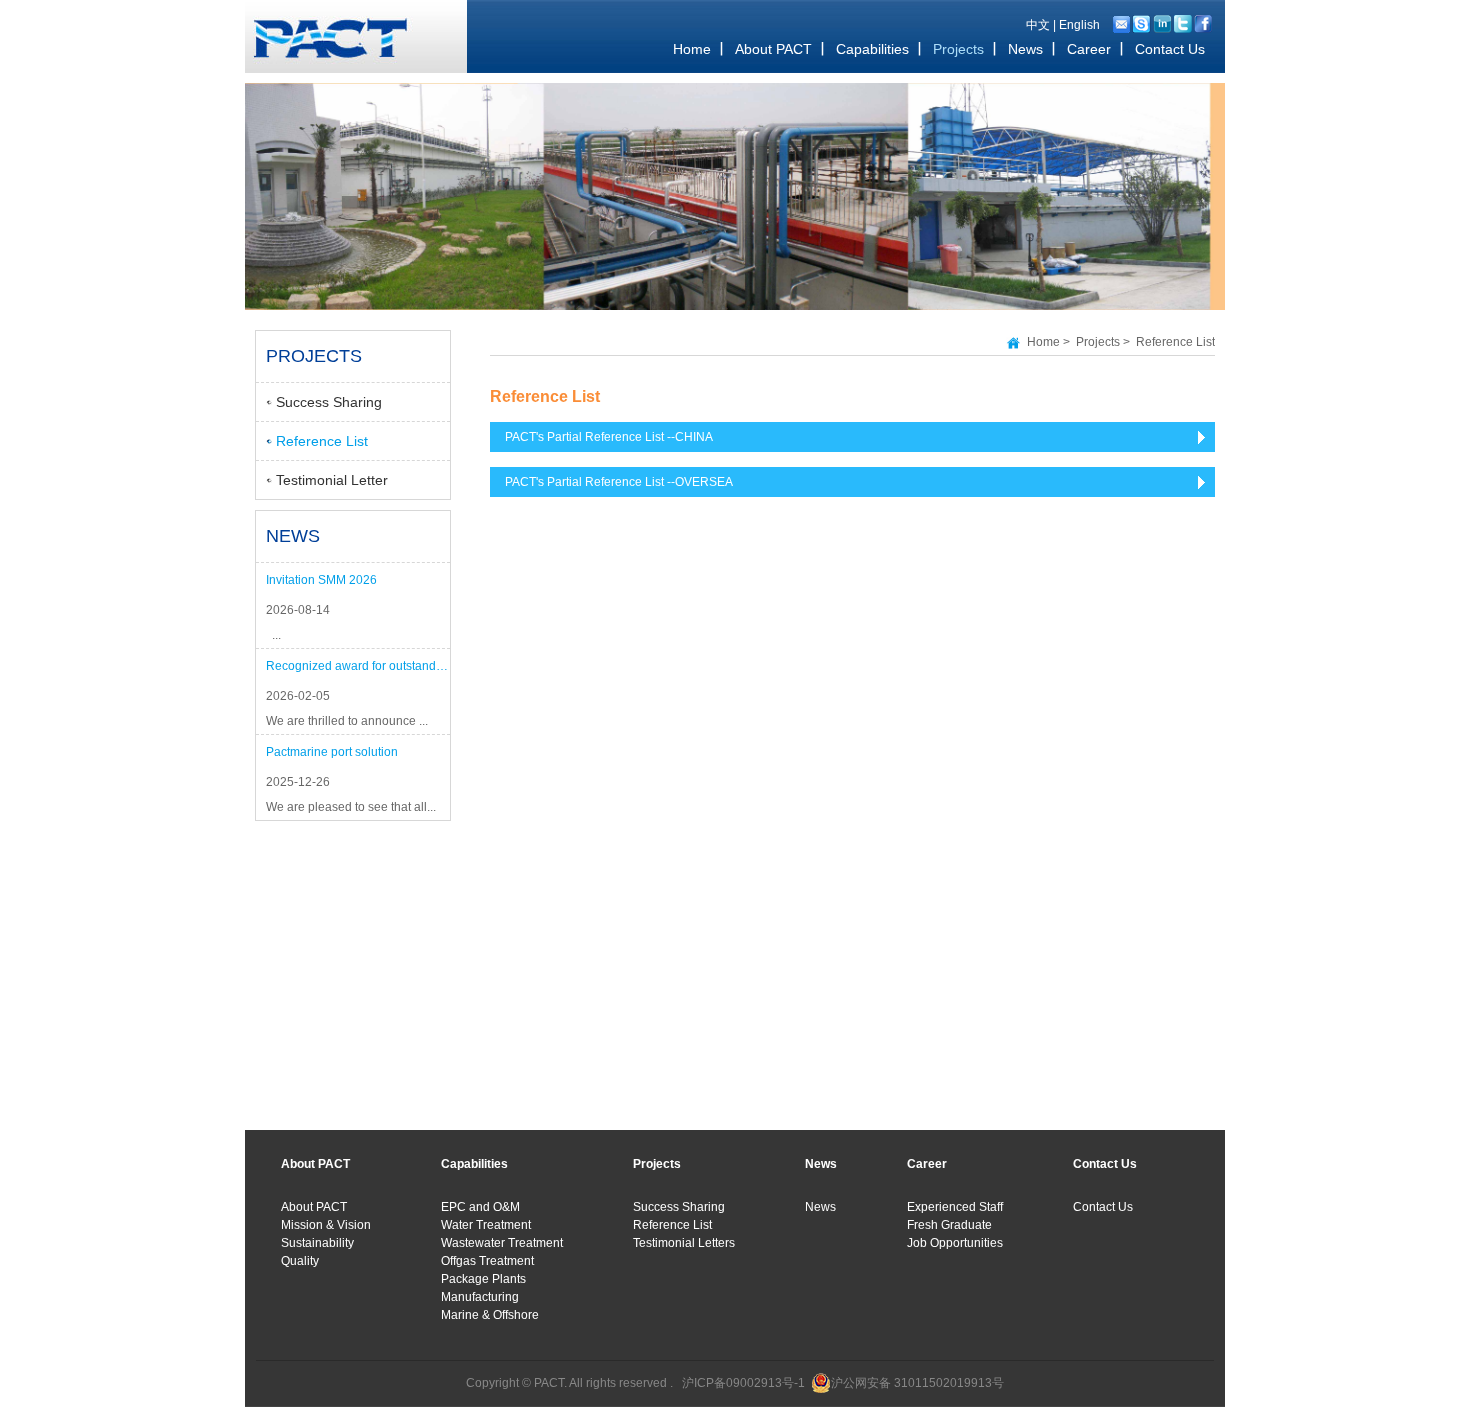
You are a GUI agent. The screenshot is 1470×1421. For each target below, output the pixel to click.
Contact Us (1103, 1207)
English (1079, 25)
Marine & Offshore (490, 1315)
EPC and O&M (480, 1207)
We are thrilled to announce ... (347, 721)
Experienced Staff (955, 1207)
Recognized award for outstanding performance (358, 666)
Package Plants (483, 1279)
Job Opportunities (955, 1243)
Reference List (322, 441)
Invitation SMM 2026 (321, 580)
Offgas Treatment (487, 1261)
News (820, 1207)
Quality (300, 1261)
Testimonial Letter (332, 480)
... (273, 635)
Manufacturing (480, 1297)
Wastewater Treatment (502, 1243)
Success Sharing (329, 402)
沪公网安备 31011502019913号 (917, 1383)
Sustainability (317, 1243)
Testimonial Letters (684, 1243)
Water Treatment (486, 1225)
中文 (1038, 25)
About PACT (314, 1207)
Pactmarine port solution (332, 752)
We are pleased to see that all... (351, 807)
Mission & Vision (326, 1225)
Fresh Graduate (949, 1225)
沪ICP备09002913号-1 (743, 1383)
